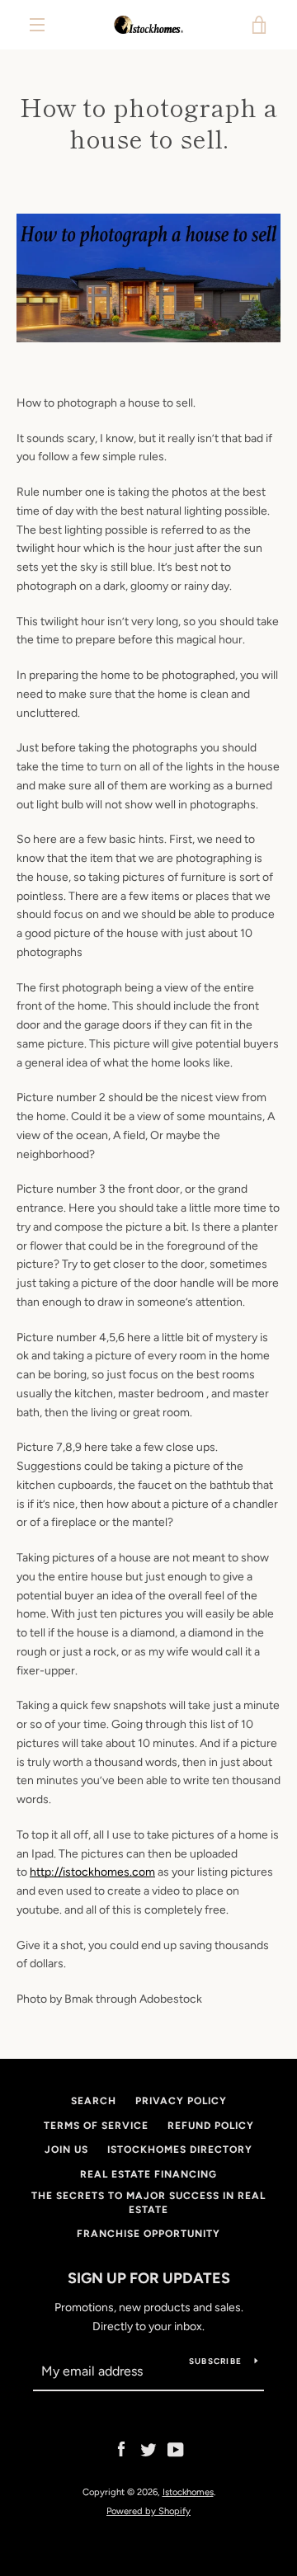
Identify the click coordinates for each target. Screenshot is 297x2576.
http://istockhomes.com (92, 1872)
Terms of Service (96, 2126)
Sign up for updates (149, 2278)
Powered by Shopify (148, 2511)
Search (94, 2101)
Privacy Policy (181, 2101)
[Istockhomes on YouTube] (176, 2449)
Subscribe (215, 2361)
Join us (66, 2150)
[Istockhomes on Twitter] (148, 2449)
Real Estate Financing (148, 2174)
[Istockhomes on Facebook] (121, 2449)
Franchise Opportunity (148, 2234)
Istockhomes (188, 2492)
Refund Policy (211, 2126)
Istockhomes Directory (180, 2150)
